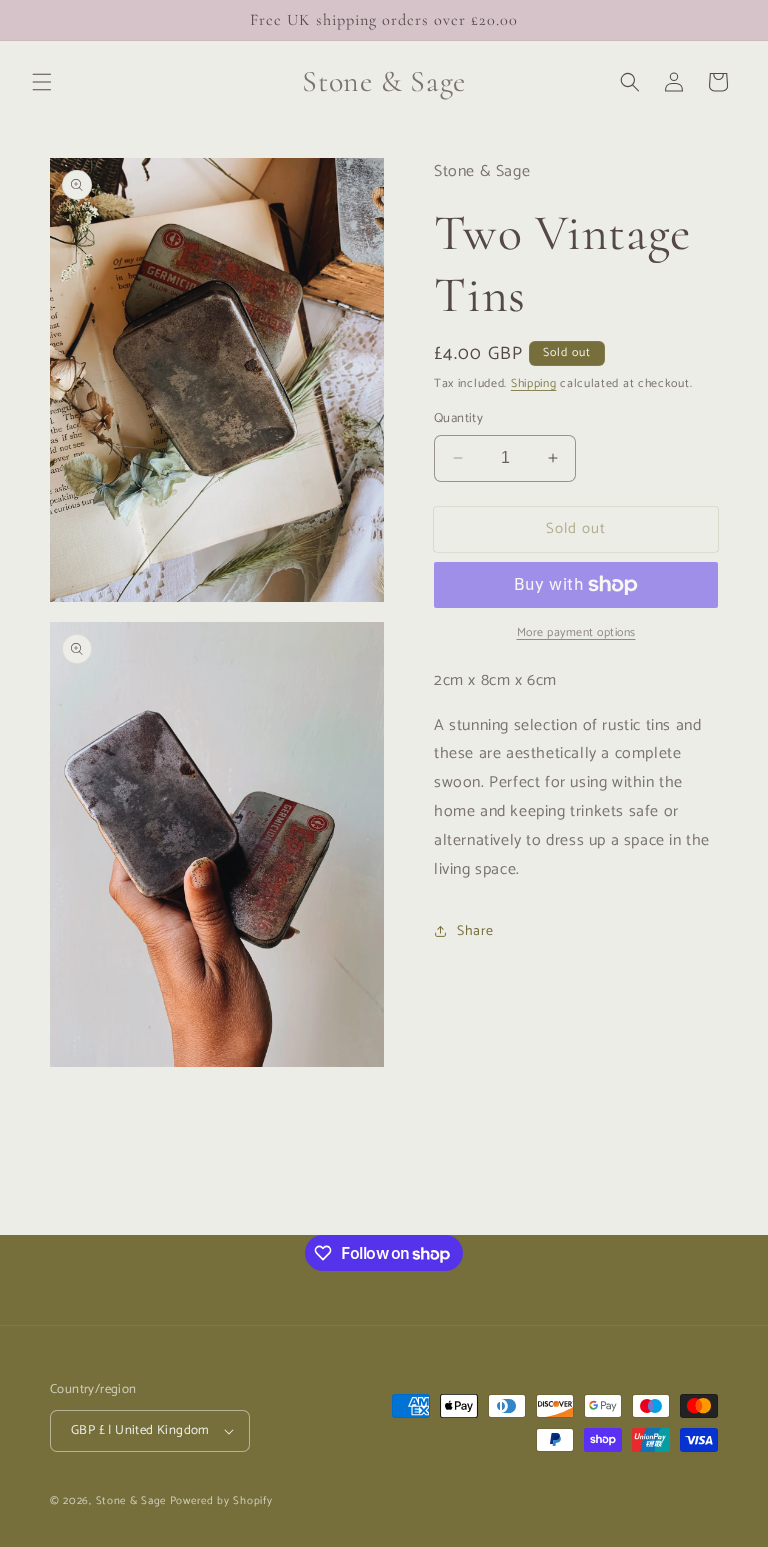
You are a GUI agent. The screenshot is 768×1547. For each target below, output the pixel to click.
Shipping (534, 383)
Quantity (458, 419)
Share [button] (475, 931)
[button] (42, 82)
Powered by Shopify (221, 1501)
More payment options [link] (576, 633)
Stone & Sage (133, 1501)
